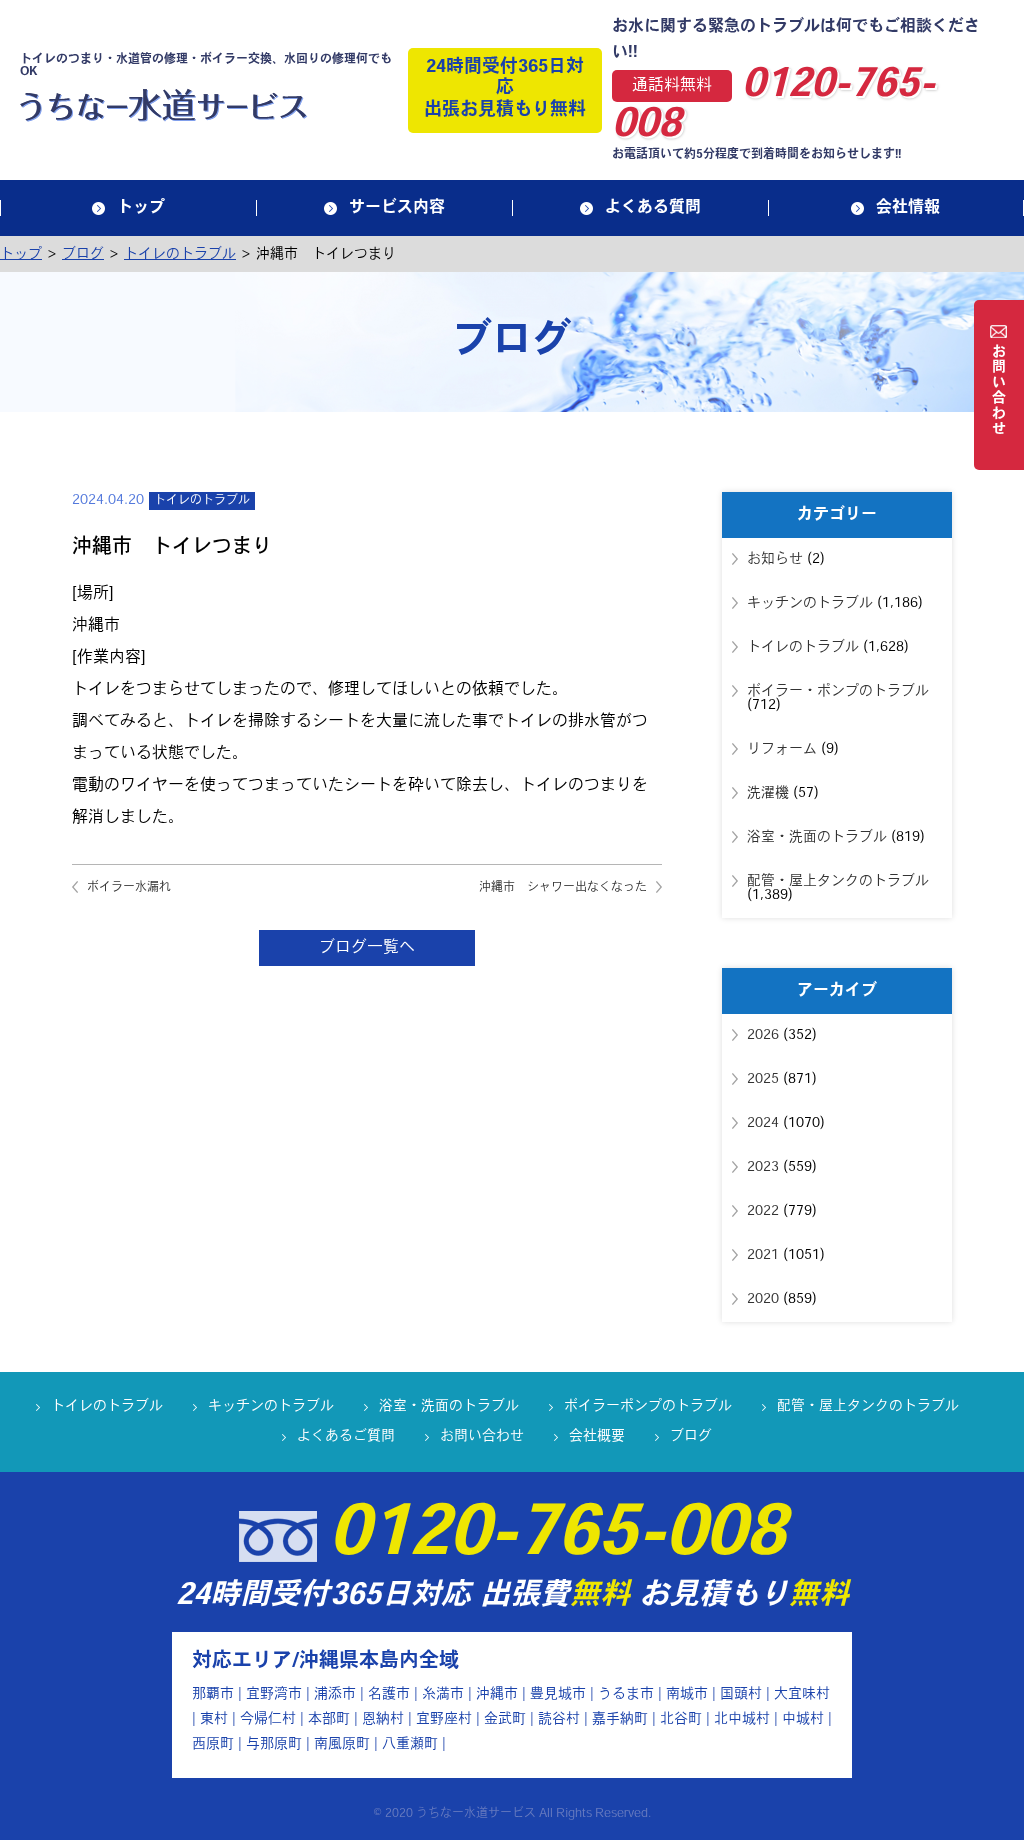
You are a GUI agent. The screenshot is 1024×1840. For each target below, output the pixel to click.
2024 (763, 1123)
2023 (763, 1167)
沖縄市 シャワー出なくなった (563, 888)
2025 (763, 1079)
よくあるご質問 (346, 1436)
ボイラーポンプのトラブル (648, 1406)
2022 (763, 1211)
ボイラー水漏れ (129, 888)
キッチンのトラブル (810, 603)
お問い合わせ (482, 1436)
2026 (763, 1035)
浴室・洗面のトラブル (817, 837)
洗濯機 (768, 793)
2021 (763, 1255)
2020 (763, 1299)
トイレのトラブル (202, 501)
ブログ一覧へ (367, 948)
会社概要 (597, 1436)
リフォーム (782, 749)
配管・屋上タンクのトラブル (838, 881)
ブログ (691, 1436)
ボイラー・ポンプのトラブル (838, 691)
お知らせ (775, 559)
